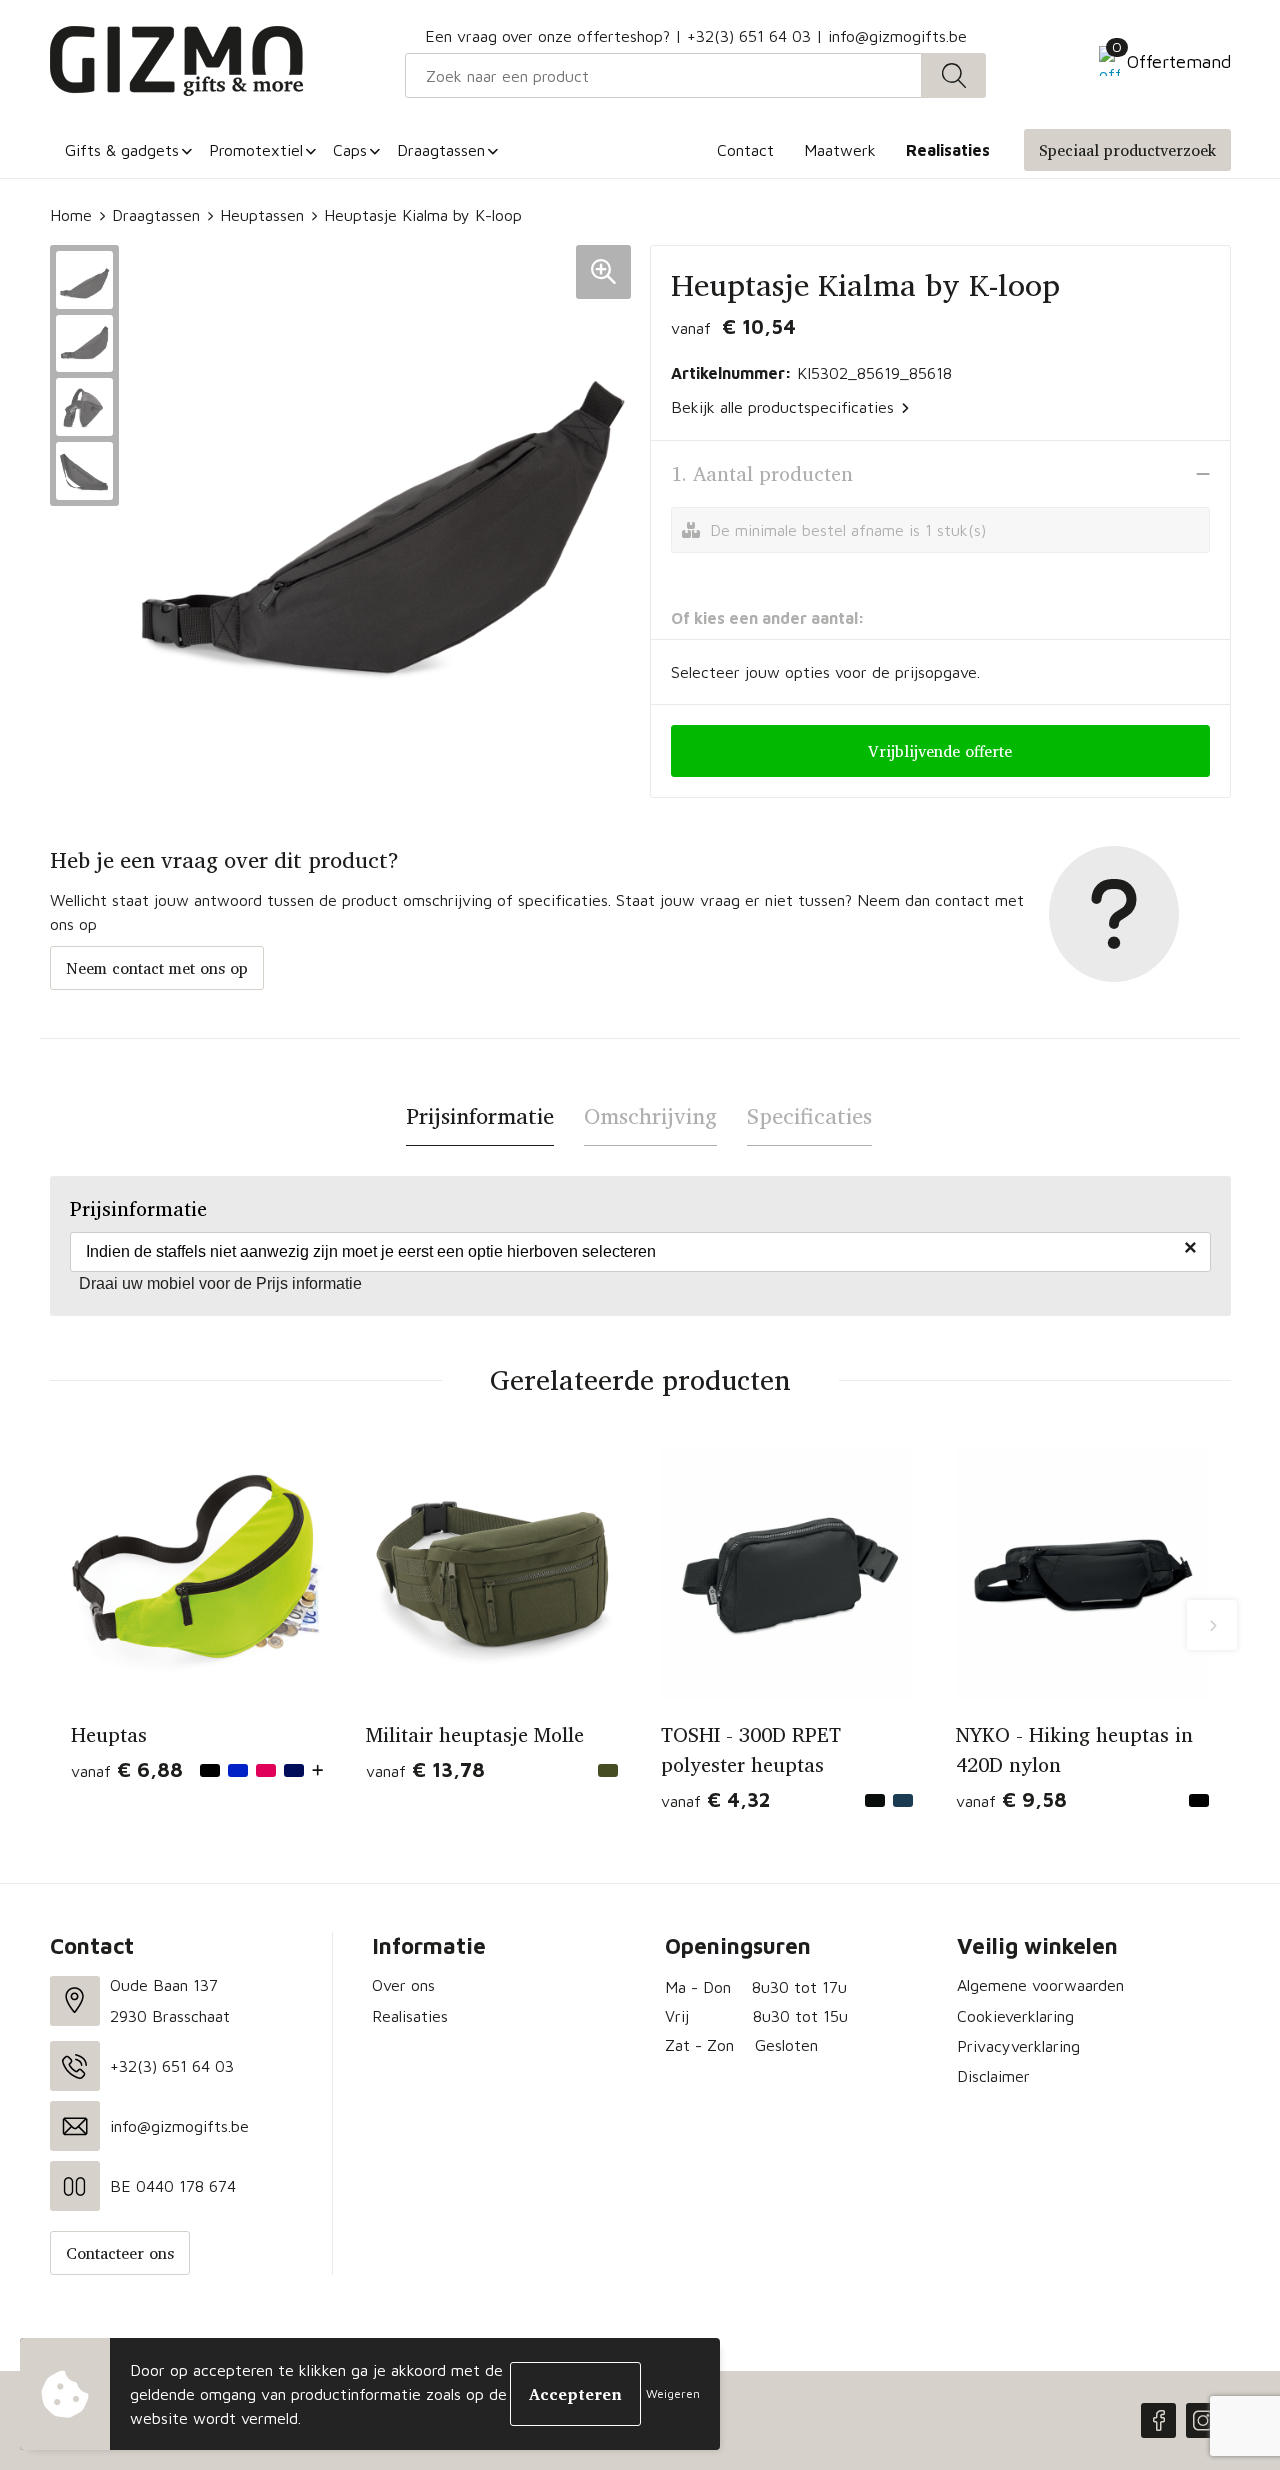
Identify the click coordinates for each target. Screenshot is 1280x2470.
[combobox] (663, 75)
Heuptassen (262, 215)
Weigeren (673, 2393)
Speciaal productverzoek (1127, 150)
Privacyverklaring (1018, 2046)
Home (71, 215)
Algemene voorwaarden (1040, 1985)
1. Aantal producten (762, 474)
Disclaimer (993, 2076)
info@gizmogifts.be (897, 36)
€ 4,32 (715, 1799)
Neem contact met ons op (157, 968)
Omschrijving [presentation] (650, 1116)
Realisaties (410, 2016)
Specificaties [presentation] (809, 1116)
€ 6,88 (127, 1769)
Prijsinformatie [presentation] (480, 1116)
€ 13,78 (425, 1769)
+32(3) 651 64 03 (749, 36)
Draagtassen (156, 215)
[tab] (480, 1116)
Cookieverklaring (1015, 2016)
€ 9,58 (1011, 1799)
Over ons (403, 1985)
